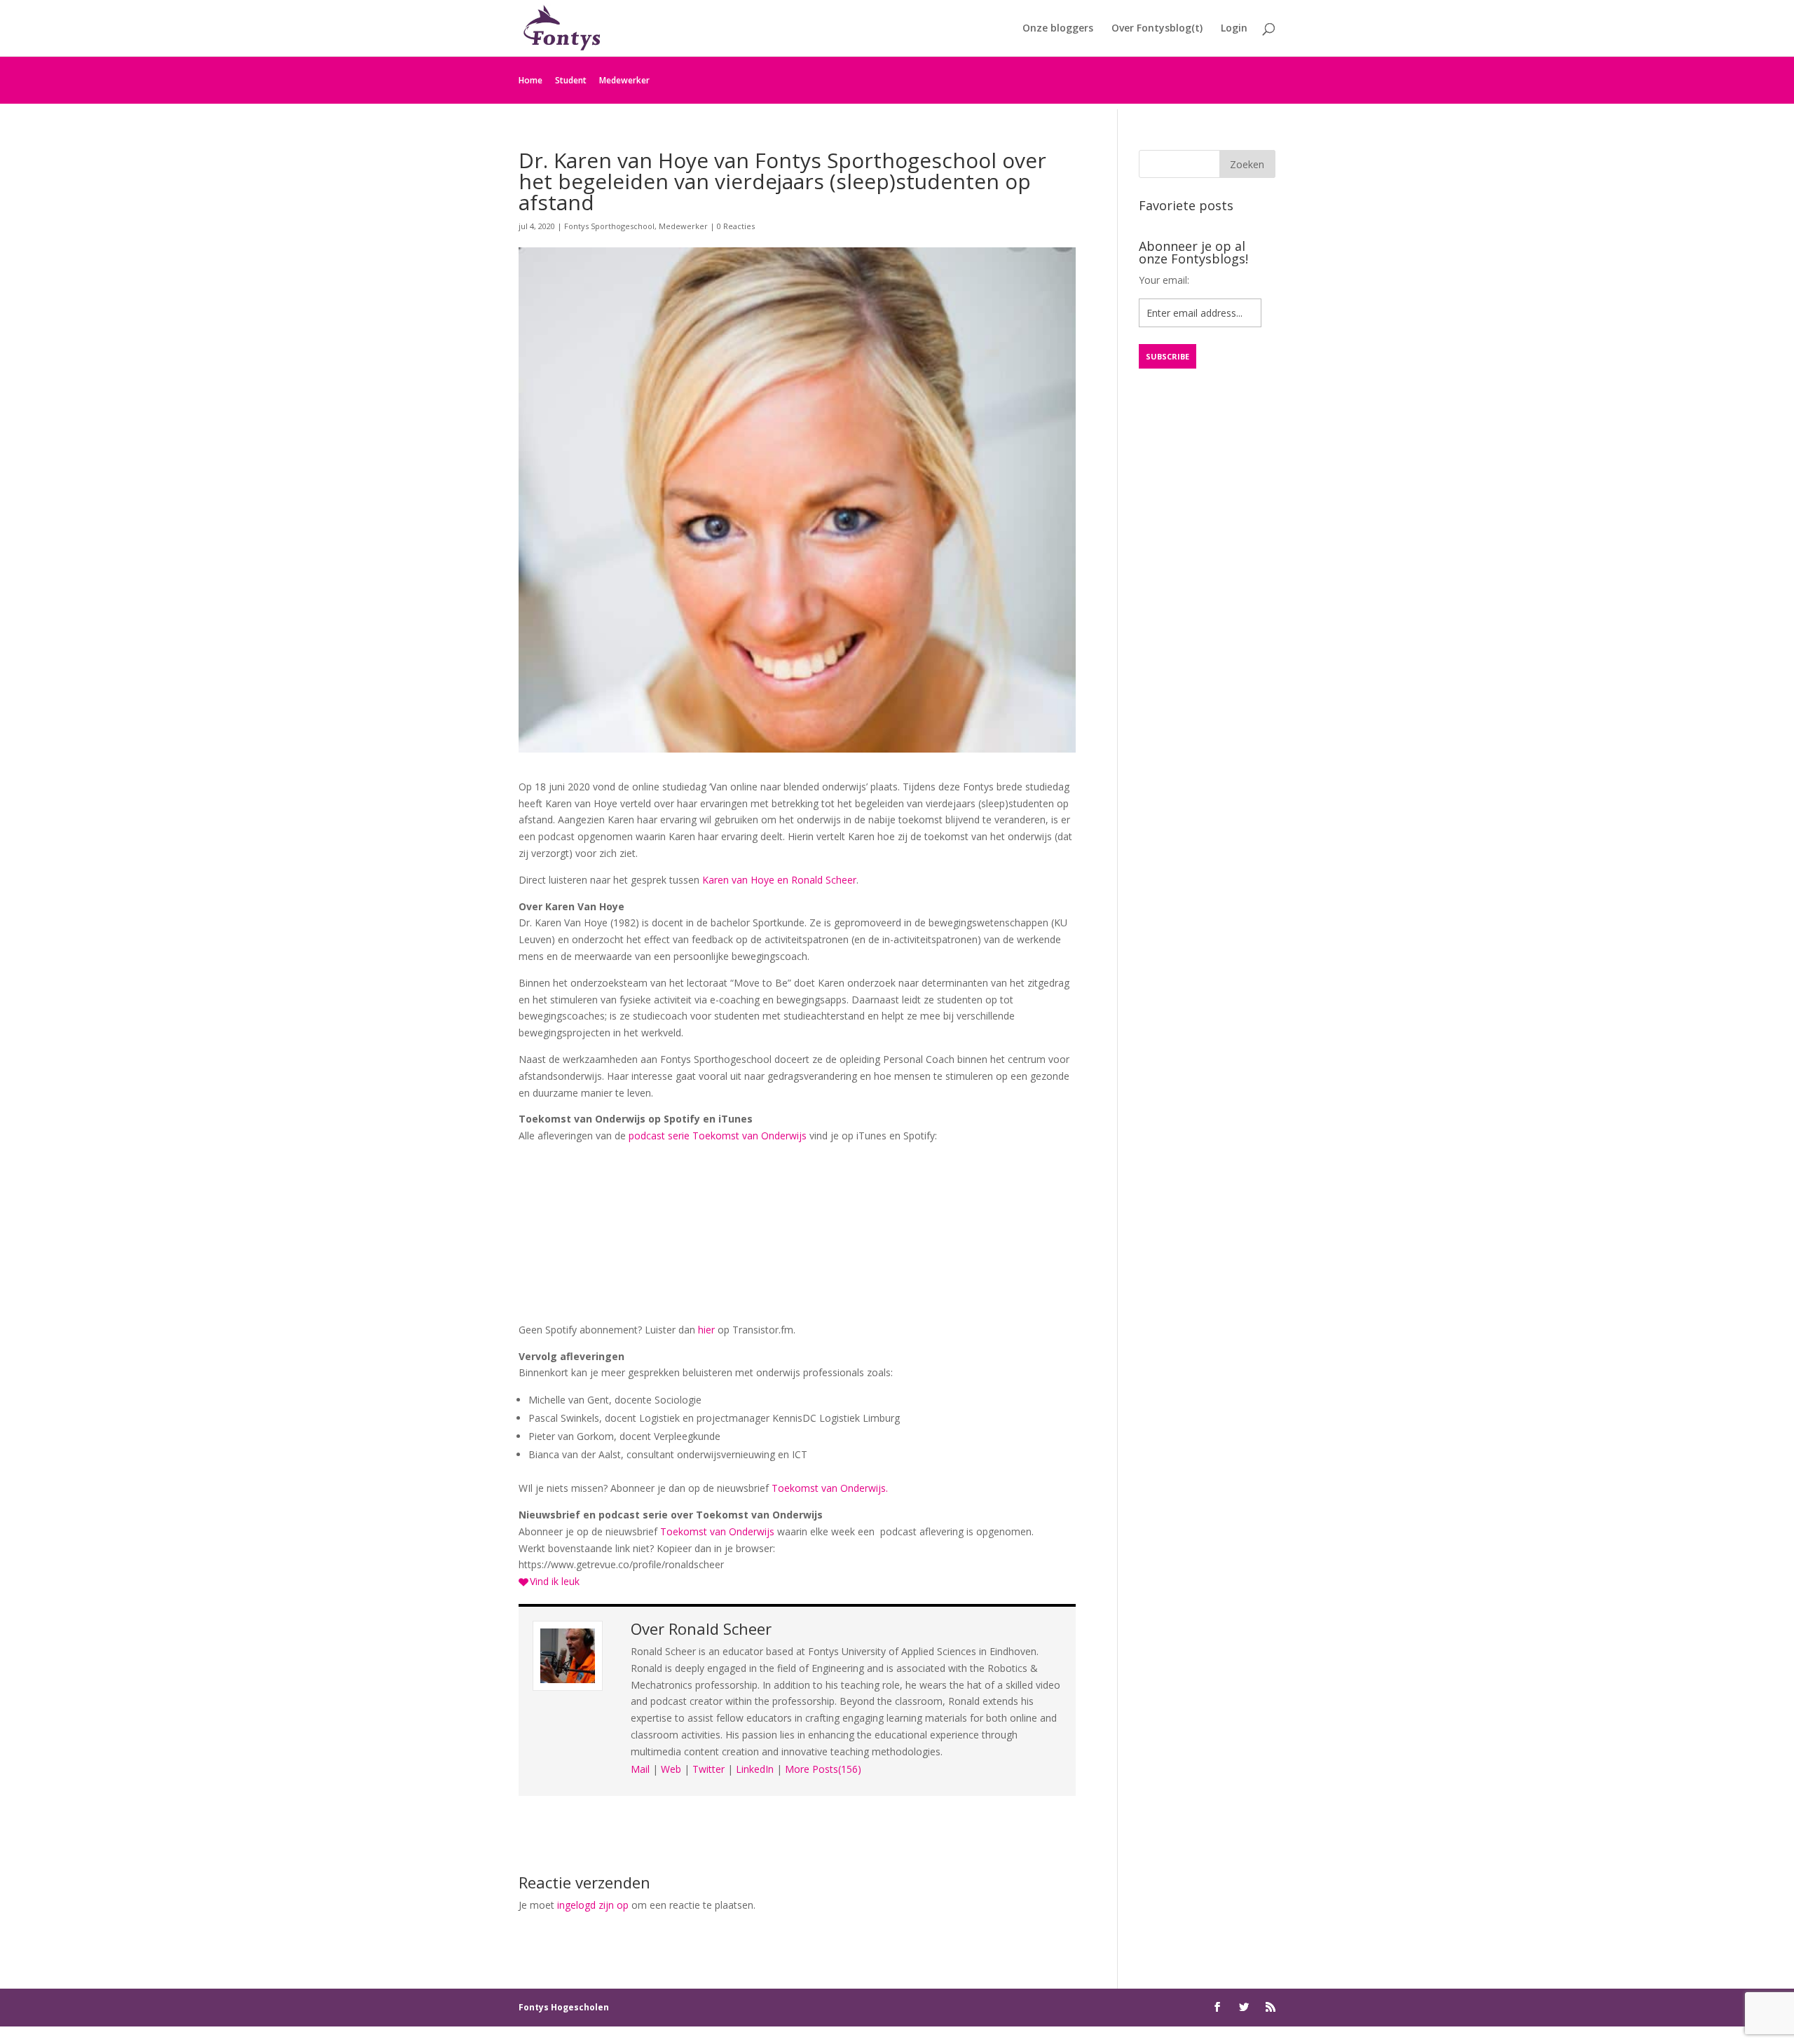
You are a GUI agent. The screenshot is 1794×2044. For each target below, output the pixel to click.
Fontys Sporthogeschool (609, 226)
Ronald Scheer (720, 1628)
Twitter (708, 1769)
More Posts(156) (823, 1769)
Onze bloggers (1058, 29)
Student (571, 80)
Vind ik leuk (555, 1581)
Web (671, 1769)
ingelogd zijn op (593, 1905)
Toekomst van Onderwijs (717, 1531)
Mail (640, 1769)
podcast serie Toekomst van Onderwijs (718, 1136)
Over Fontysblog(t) (1157, 29)
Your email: (1164, 280)
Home (530, 80)
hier (706, 1330)
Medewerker (624, 80)
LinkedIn (755, 1769)
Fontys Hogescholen (564, 2007)
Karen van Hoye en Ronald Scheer (779, 880)
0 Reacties (736, 226)
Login (1234, 29)
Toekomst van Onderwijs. (830, 1488)
